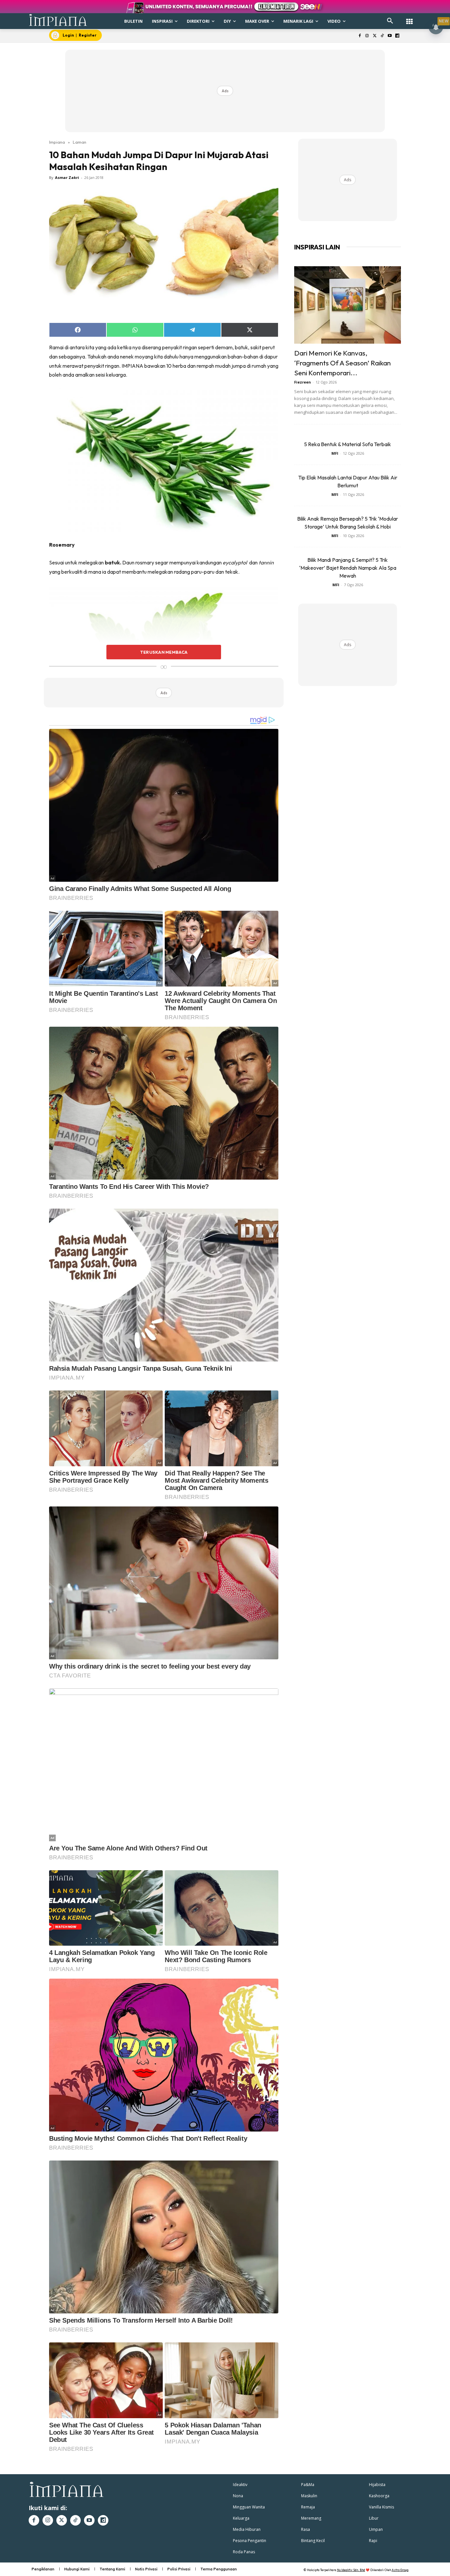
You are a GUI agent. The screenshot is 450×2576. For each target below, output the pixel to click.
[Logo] (58, 20)
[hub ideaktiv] (409, 18)
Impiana (57, 142)
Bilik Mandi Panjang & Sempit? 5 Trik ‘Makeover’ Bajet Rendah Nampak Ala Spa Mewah (348, 568)
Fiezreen (303, 382)
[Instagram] (367, 36)
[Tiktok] (382, 36)
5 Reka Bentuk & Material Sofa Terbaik (348, 444)
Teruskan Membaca (164, 652)
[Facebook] (360, 36)
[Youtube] (390, 36)
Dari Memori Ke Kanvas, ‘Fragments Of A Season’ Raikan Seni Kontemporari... (342, 363)
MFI (335, 453)
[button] (390, 21)
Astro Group (400, 2570)
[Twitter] (375, 36)
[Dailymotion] (397, 36)
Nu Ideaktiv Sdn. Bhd (351, 2570)
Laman (80, 142)
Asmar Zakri (67, 177)
